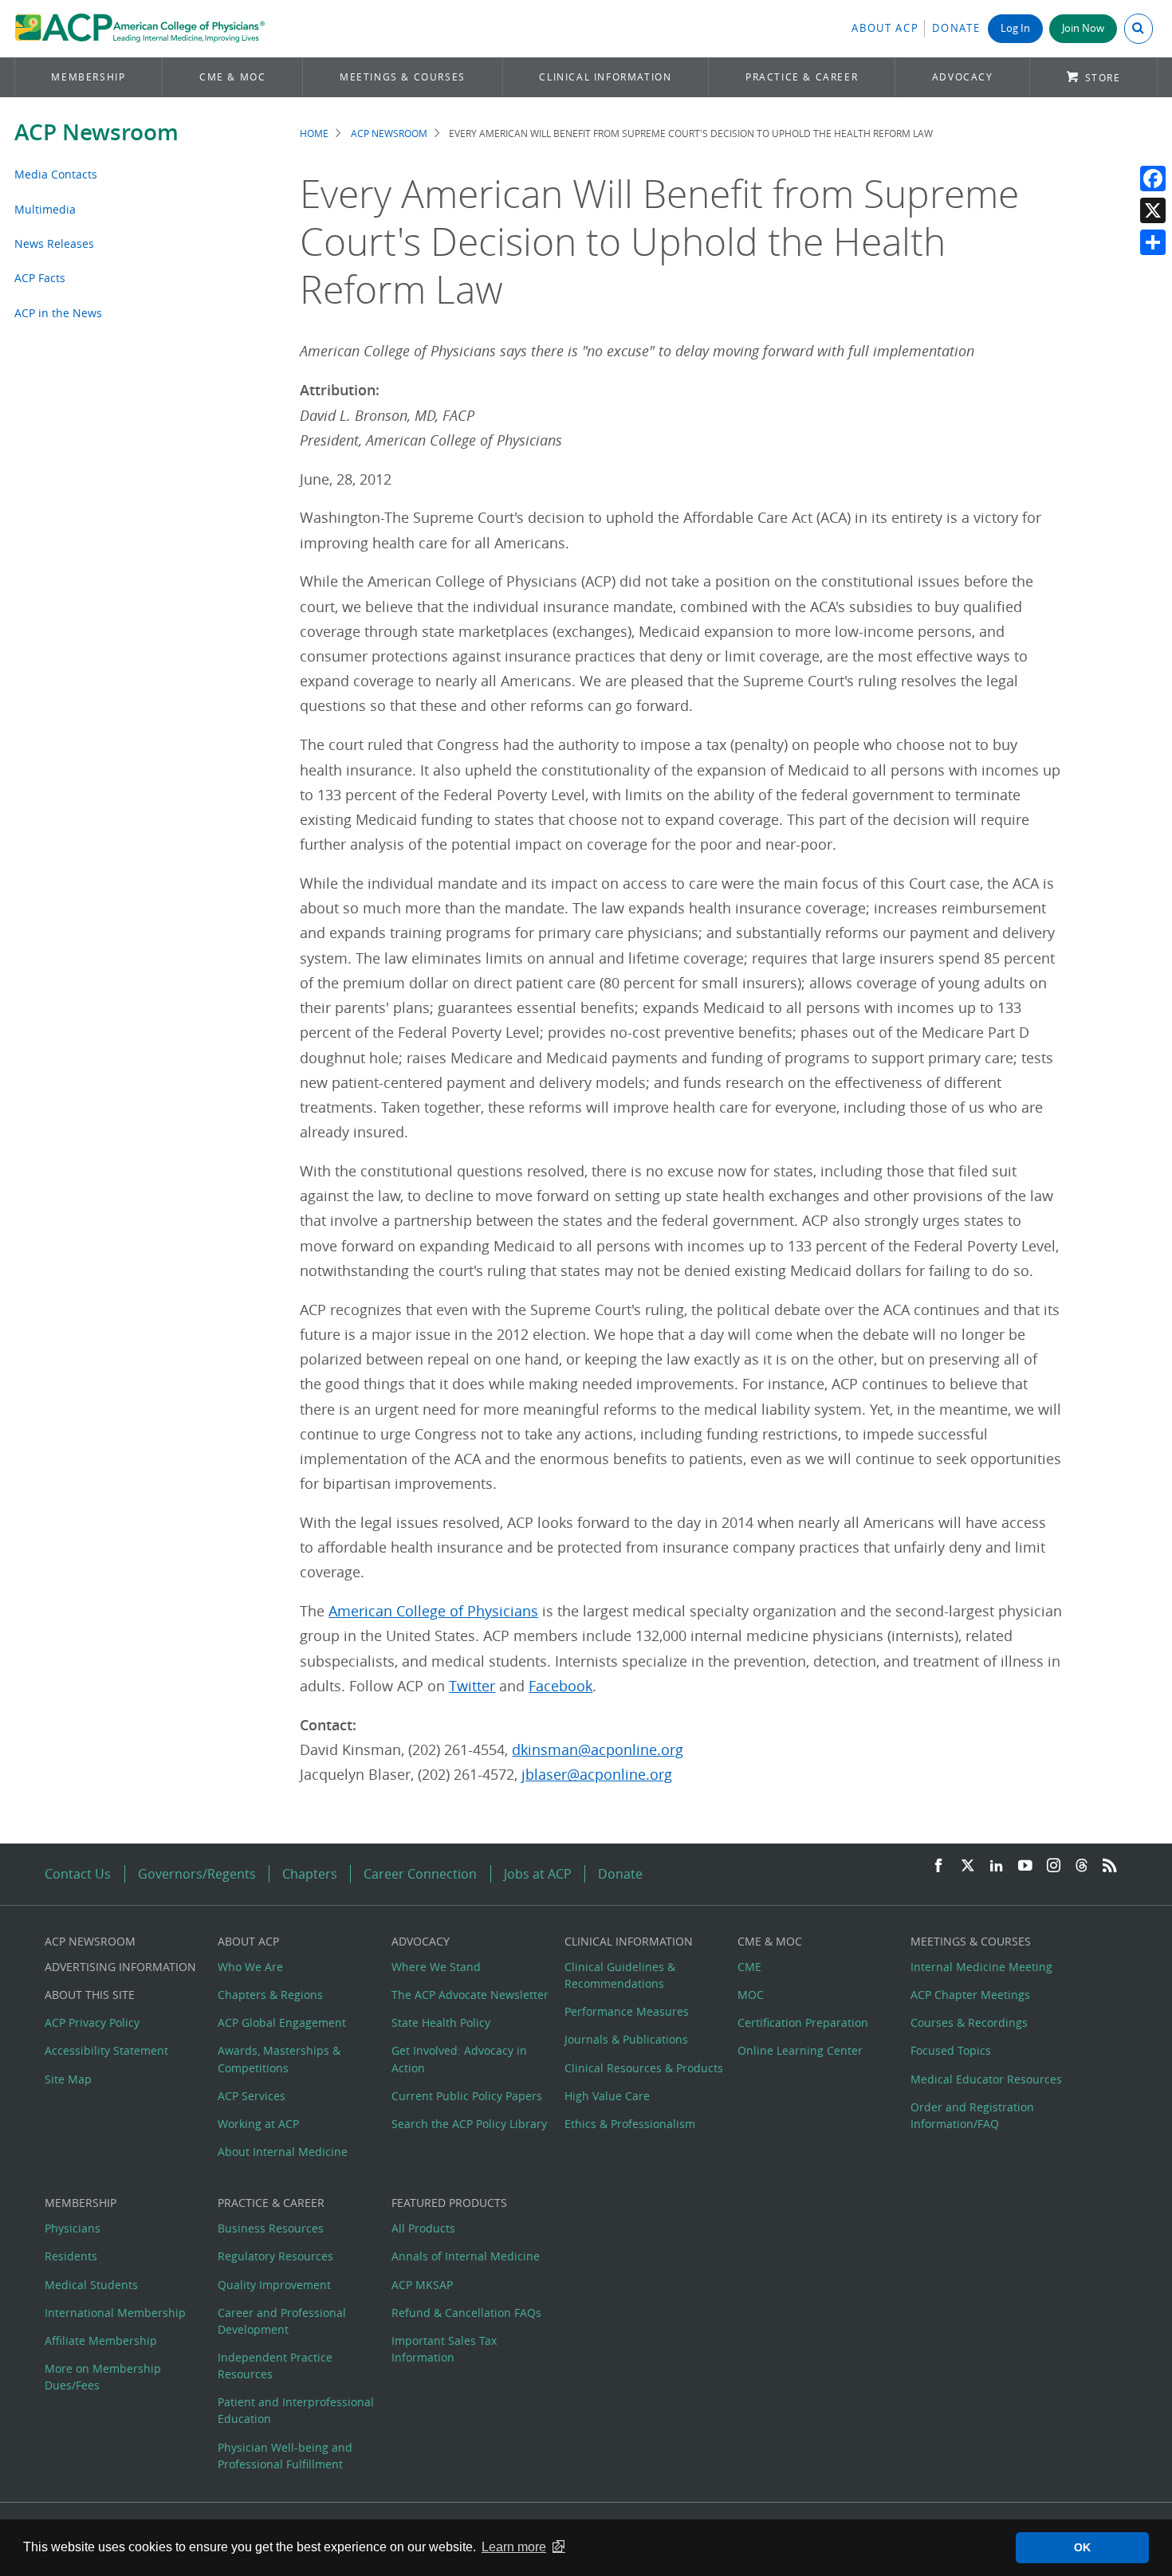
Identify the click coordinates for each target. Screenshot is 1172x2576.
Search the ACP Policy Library (469, 2124)
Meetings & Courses (403, 77)
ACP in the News (58, 313)
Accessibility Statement (106, 2050)
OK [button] (1082, 2547)
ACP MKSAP (422, 2285)
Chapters (310, 1874)
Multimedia (45, 209)
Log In (1015, 28)
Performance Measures (627, 2011)
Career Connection (420, 1874)
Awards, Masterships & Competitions (279, 2059)
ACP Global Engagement (282, 2022)
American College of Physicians (433, 1611)
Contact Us (78, 1874)
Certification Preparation (803, 2022)
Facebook (560, 1686)
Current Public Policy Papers (467, 2096)
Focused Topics (951, 2050)
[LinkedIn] (997, 1866)
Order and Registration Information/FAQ (972, 2115)
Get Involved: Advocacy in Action (459, 2059)
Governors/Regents (197, 1874)
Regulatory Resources (275, 2256)
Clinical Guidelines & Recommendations (620, 1975)
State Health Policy (441, 2022)
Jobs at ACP (538, 1874)
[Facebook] (1153, 179)
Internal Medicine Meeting (981, 1967)
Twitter (472, 1686)
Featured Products (449, 2203)
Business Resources (271, 2228)
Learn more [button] (514, 2547)
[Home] (140, 29)
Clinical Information (605, 77)
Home (314, 134)
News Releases (54, 243)
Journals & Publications (626, 2039)
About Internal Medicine (283, 2152)
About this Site (90, 1995)
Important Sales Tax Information (444, 2349)
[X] (1153, 210)
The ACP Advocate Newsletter (470, 1995)
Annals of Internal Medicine (466, 2256)
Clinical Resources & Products (644, 2068)
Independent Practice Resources (275, 2366)
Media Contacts (56, 174)
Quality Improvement (274, 2285)
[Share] (1153, 242)
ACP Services (252, 2096)
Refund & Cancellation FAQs (466, 2313)
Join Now (1083, 28)
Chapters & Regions (270, 1995)
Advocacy (963, 77)
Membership (88, 77)
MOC (751, 1995)
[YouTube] (1025, 1866)
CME (749, 1967)
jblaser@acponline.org (597, 1775)
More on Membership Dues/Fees (103, 2377)
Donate (956, 28)
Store (1103, 78)
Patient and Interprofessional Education (296, 2410)
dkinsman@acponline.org (598, 1750)
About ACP (885, 28)
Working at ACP (258, 2124)
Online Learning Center (800, 2050)
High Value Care (607, 2096)
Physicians (73, 2228)
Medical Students (91, 2285)
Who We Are (250, 1967)
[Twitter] (968, 1866)
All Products (423, 2228)
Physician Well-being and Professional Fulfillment (285, 2456)
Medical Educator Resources (986, 2079)
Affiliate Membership (101, 2340)
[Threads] (1082, 1866)
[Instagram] (1054, 1866)
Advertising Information (120, 1967)
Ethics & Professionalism (630, 2124)
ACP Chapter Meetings (970, 1995)
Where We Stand (436, 1967)
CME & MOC (232, 77)
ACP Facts (40, 278)
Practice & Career (802, 77)
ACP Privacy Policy (92, 2022)
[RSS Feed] (1110, 1866)
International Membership (115, 2313)
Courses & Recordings (969, 2022)
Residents (71, 2256)
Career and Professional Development (282, 2321)
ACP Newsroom (96, 132)
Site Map (68, 2079)
